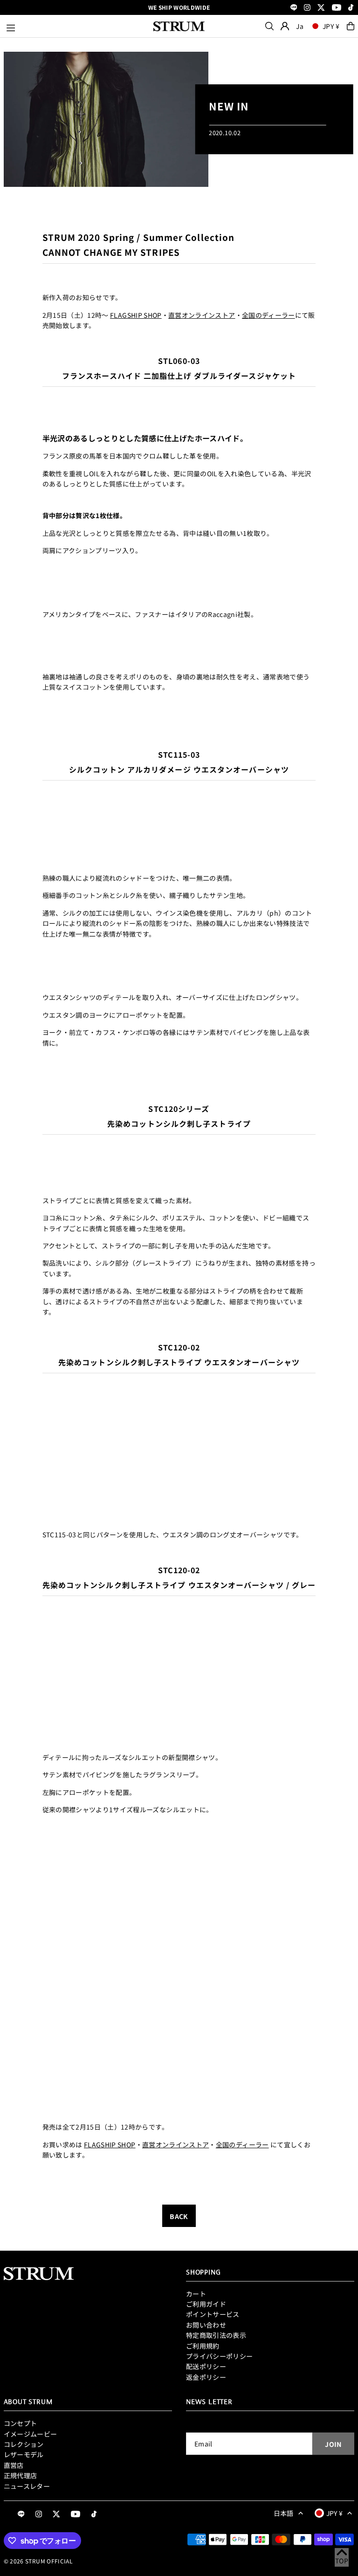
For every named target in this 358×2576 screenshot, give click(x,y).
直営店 (14, 2465)
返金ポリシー (206, 2377)
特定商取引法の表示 (216, 2335)
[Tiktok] (351, 8)
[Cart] (351, 26)
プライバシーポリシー (220, 2356)
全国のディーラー (268, 315)
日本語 (284, 2513)
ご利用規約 (203, 2346)
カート (196, 2294)
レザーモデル (24, 2454)
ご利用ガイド (206, 2304)
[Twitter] (321, 8)
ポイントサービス (213, 2314)
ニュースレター (27, 2486)
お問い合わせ (206, 2325)
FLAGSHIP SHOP (136, 315)
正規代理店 (21, 2475)
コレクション (24, 2444)
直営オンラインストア (202, 315)
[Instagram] (307, 8)
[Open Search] (269, 26)
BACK (179, 2216)
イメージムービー (31, 2434)
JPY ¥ (331, 26)
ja (300, 26)
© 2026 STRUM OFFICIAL (38, 2561)
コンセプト (21, 2423)
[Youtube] (337, 8)
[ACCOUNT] (285, 26)
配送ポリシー (206, 2366)
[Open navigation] (75, 26)
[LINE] (294, 8)
